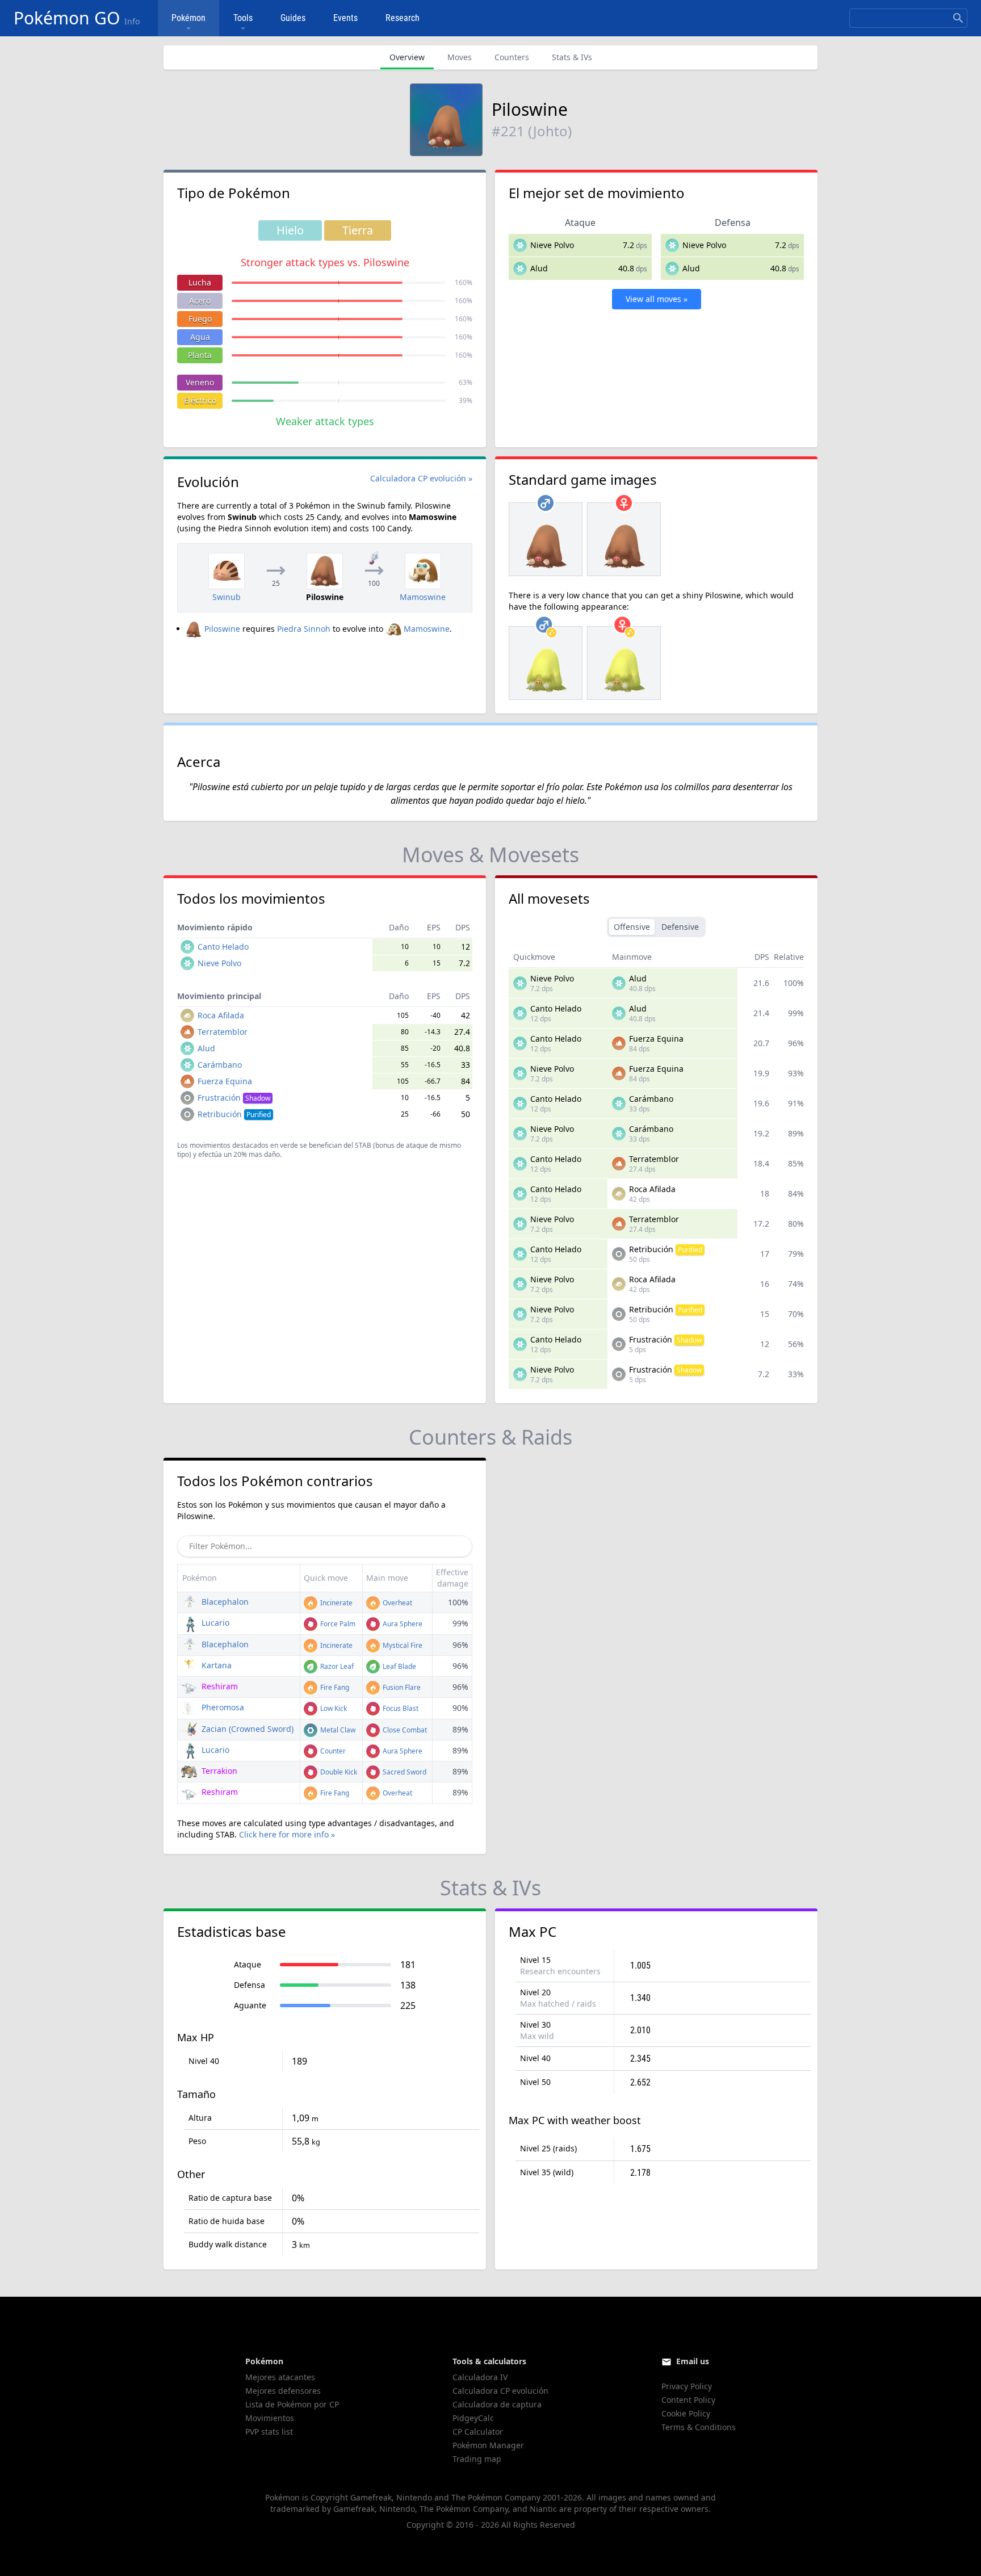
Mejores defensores (283, 2391)
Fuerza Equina (225, 1081)
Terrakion (218, 1771)
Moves (460, 57)
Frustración (234, 1098)
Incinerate (336, 1603)
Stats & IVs (572, 57)
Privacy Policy (687, 2386)
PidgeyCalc (473, 2418)
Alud (539, 268)
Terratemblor (223, 1032)
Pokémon (188, 18)
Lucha (200, 282)
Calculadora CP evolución (500, 2391)
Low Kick (333, 1708)
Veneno (200, 382)
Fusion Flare (401, 1687)
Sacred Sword (404, 1772)
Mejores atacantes (280, 2377)
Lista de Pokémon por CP (292, 2404)
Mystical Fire (402, 1645)
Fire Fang (334, 1687)
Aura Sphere (402, 1624)
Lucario (214, 1623)
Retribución (234, 1114)
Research (403, 18)
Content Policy (688, 2400)
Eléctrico (200, 400)
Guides (293, 18)
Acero (200, 301)
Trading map (477, 2459)
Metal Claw (337, 1730)
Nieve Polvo (552, 245)
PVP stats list (269, 2432)
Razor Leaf (336, 1666)
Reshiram (219, 1686)
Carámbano (220, 1065)
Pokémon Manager (488, 2445)
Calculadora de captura (497, 2404)
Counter (332, 1751)
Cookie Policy (686, 2413)
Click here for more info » (287, 1834)
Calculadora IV (480, 2377)
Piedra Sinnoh (304, 629)
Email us (693, 2361)
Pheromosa (222, 1707)
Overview (407, 57)
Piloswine (222, 629)
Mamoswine (427, 629)
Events (345, 18)
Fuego (200, 319)
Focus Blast (400, 1708)
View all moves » (657, 299)
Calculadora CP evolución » (421, 478)
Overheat (397, 1603)
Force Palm (337, 1624)
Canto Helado (223, 947)
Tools (243, 18)
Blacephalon (224, 1602)
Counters (512, 57)
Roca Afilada (221, 1015)
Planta (200, 355)
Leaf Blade (399, 1666)
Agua (200, 337)
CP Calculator (478, 2432)
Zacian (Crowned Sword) (246, 1729)
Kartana (215, 1665)
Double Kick (338, 1772)
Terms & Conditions (699, 2427)
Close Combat (404, 1730)
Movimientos (270, 2418)
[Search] (958, 18)
